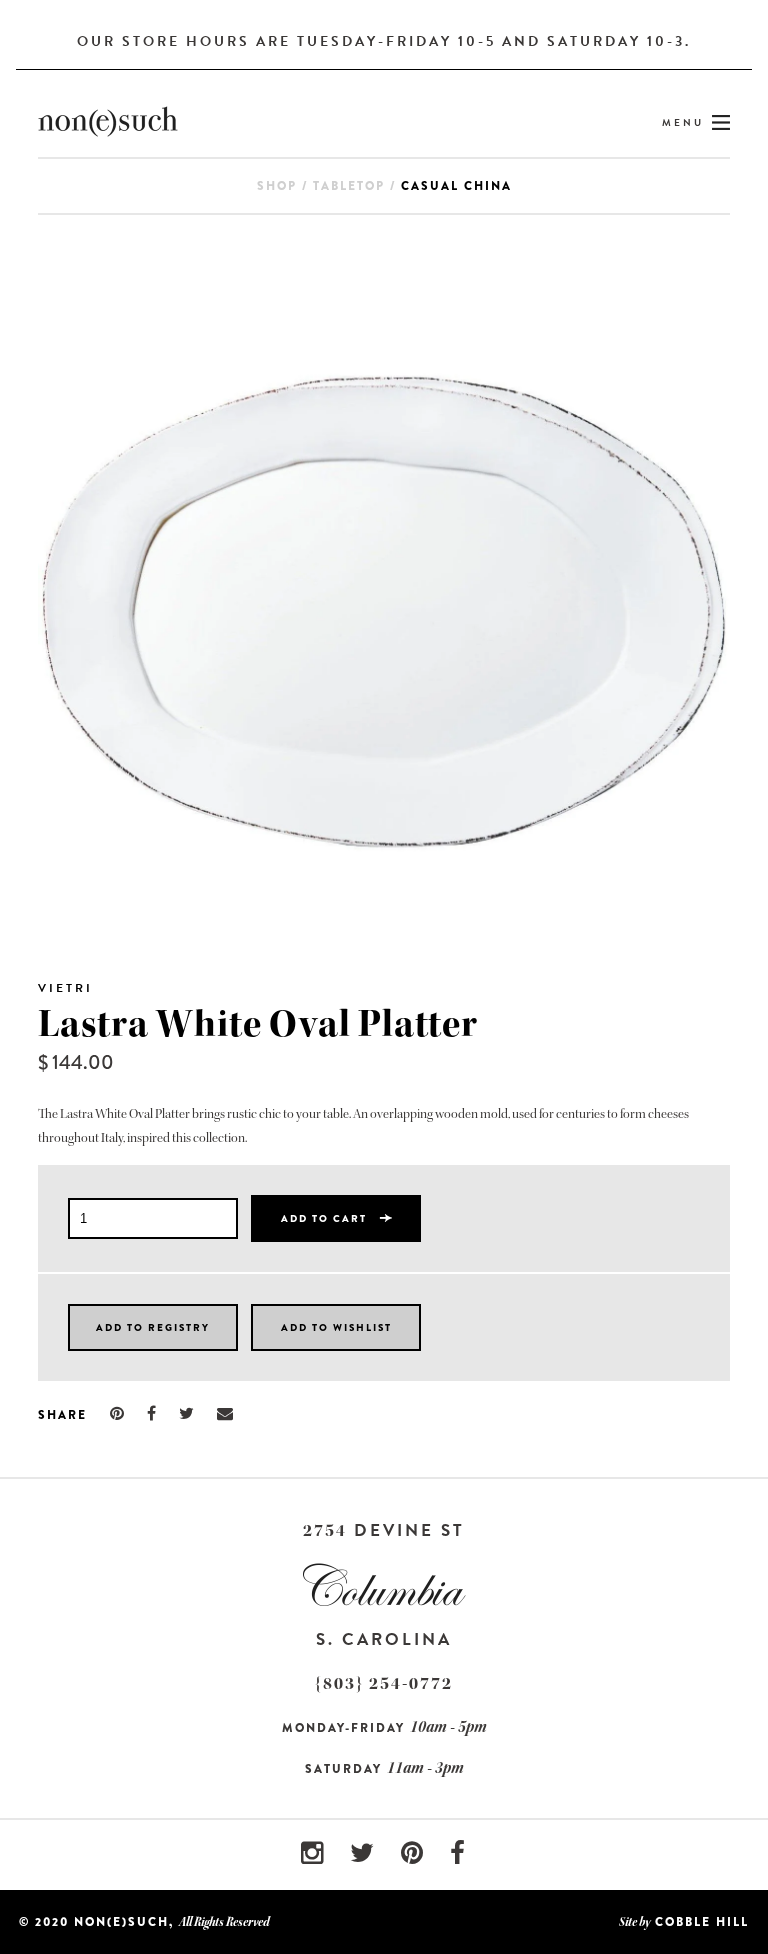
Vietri (65, 988)
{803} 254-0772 (384, 1683)
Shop (277, 186)
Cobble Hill (702, 1922)
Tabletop (349, 186)
